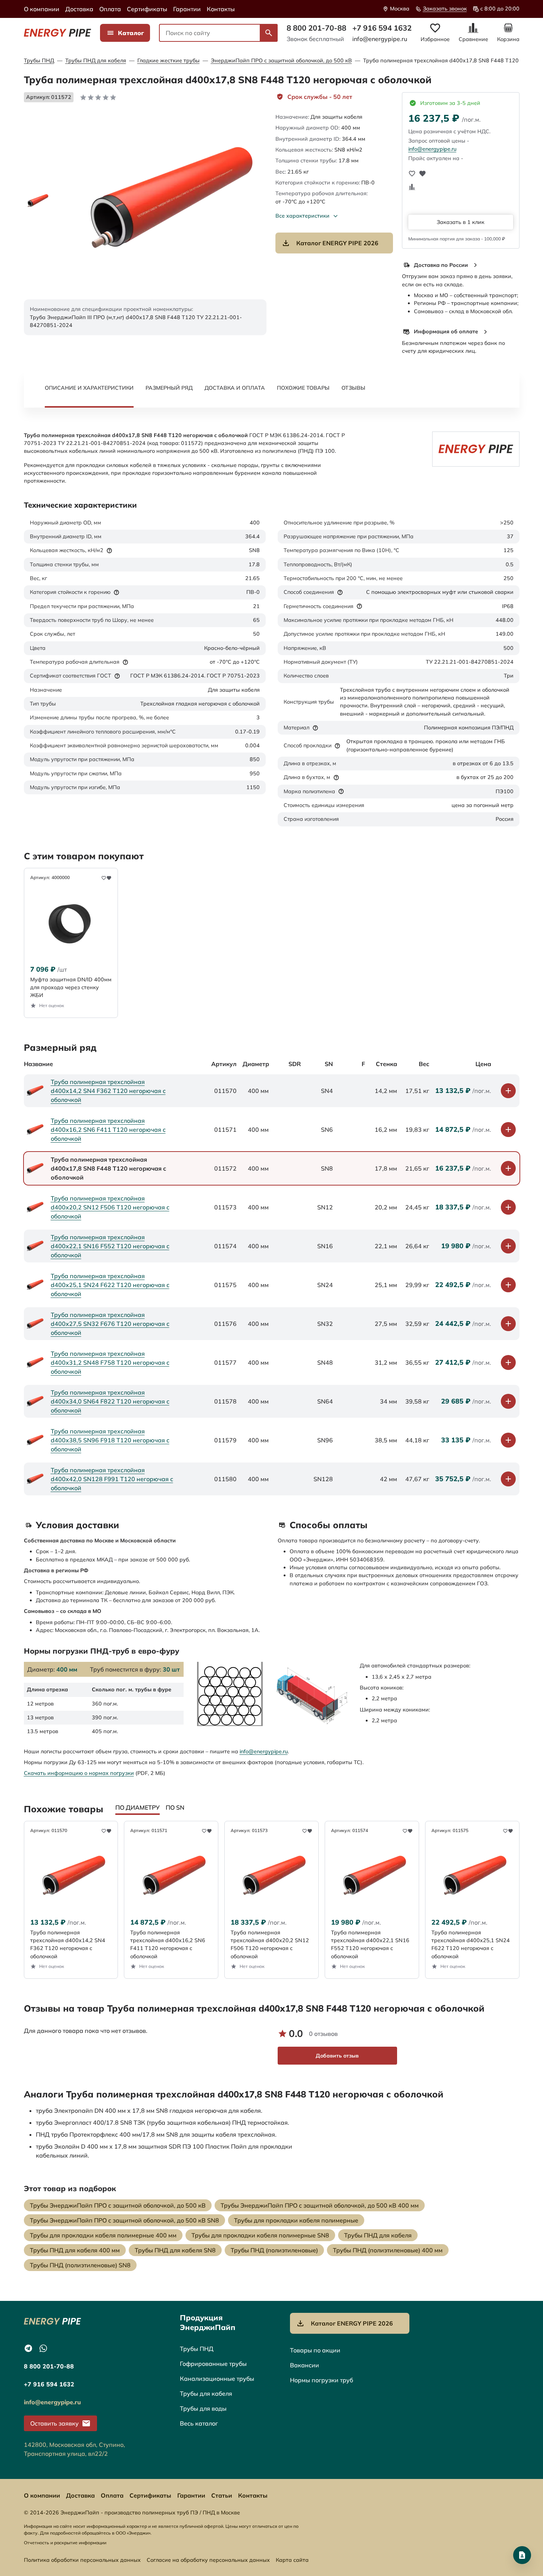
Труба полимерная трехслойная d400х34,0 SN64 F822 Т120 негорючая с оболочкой (110, 1401)
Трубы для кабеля (206, 2393)
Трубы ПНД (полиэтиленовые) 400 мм (388, 2250)
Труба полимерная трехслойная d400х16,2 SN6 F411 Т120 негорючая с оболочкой (108, 1130)
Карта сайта (292, 2560)
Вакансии (305, 2365)
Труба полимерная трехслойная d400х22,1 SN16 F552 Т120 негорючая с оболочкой (110, 1246)
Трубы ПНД (39, 60)
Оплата (110, 9)
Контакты (221, 9)
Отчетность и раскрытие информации (65, 2543)
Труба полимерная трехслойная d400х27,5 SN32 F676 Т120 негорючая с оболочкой (110, 1324)
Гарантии (187, 9)
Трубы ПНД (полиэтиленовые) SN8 (80, 2265)
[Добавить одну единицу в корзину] (508, 1091)
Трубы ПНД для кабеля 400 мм (75, 2250)
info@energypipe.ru (380, 39)
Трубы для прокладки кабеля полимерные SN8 (260, 2235)
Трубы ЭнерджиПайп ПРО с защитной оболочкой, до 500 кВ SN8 (124, 2220)
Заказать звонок (445, 9)
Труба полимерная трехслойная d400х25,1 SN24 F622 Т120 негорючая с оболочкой (110, 1285)
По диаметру (138, 1807)
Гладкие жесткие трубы (168, 60)
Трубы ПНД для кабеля (96, 60)
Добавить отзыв (337, 2056)
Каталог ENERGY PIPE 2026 (337, 243)
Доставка (79, 9)
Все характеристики (302, 216)
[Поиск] (269, 33)
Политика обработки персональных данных (82, 2560)
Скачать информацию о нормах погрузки (79, 1773)
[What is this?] (109, 551)
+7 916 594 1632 (382, 28)
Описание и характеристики (89, 388)
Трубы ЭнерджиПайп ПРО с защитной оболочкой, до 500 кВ (118, 2205)
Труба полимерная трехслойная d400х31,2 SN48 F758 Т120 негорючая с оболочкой (110, 1362)
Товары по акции (315, 2350)
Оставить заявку (54, 2423)
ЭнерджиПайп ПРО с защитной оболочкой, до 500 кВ (281, 60)
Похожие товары (303, 388)
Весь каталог (199, 2423)
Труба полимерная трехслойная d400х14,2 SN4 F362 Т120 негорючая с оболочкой (108, 1091)
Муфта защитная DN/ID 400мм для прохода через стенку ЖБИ (71, 988)
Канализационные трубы (217, 2379)
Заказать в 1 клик (461, 222)
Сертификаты (147, 9)
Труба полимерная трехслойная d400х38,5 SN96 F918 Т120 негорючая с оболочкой (110, 1440)
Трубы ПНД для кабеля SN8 (175, 2250)
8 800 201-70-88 (316, 28)
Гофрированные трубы (213, 2364)
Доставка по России (441, 265)
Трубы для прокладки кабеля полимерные (296, 2220)
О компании (42, 9)
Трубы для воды (203, 2408)
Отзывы (353, 388)
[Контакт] (522, 2555)
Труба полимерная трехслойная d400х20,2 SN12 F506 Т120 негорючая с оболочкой (110, 1207)
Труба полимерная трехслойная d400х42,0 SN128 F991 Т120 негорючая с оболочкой (112, 1479)
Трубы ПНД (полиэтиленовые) (274, 2250)
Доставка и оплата (235, 388)
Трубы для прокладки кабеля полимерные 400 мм (103, 2235)
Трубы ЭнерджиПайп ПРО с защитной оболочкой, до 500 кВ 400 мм (320, 2205)
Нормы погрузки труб (322, 2380)
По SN (175, 1807)
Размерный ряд (169, 388)
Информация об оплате (446, 331)
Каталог (131, 33)
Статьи (222, 2495)
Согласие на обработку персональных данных (208, 2560)
